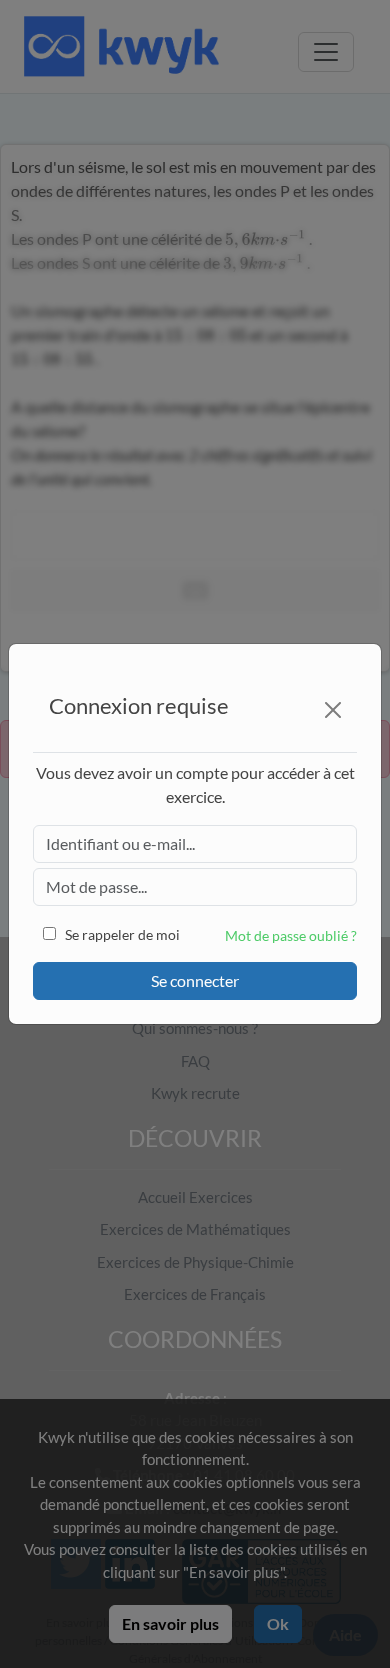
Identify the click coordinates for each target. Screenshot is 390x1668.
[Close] (333, 710)
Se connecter (195, 980)
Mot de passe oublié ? (291, 935)
